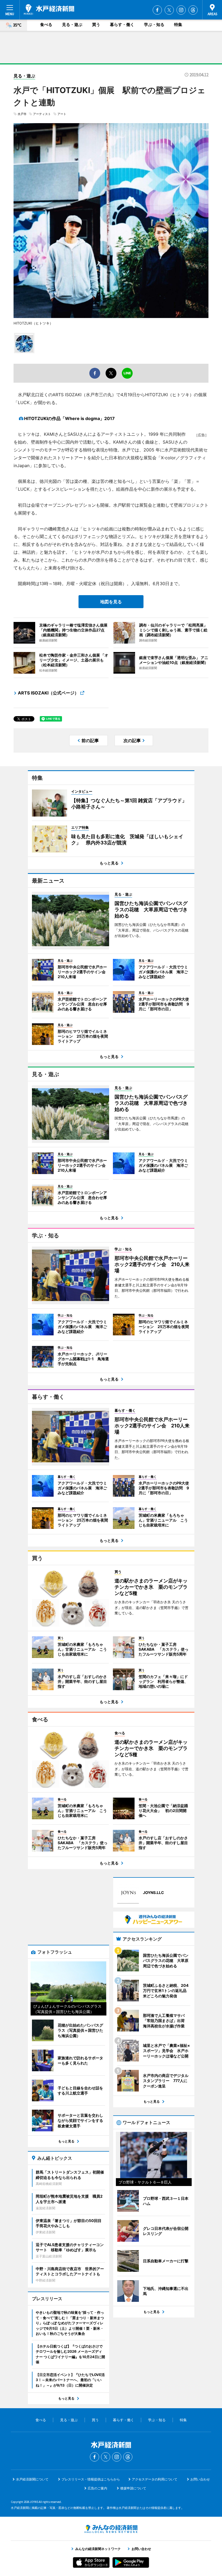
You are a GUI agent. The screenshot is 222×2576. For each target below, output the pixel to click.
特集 (178, 24)
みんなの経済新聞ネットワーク (111, 2529)
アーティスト (42, 114)
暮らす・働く (122, 24)
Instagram (181, 10)
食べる (46, 24)
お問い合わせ (200, 2479)
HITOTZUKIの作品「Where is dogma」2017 (69, 418)
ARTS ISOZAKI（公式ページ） (48, 693)
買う (96, 24)
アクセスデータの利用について (155, 2479)
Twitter (169, 10)
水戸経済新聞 (49, 9)
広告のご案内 (97, 2488)
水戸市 (22, 114)
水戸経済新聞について (32, 2479)
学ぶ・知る (154, 24)
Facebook (157, 10)
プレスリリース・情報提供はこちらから (91, 2479)
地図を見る (111, 602)
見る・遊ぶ (72, 24)
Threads (193, 10)
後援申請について (133, 2488)
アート (62, 114)
